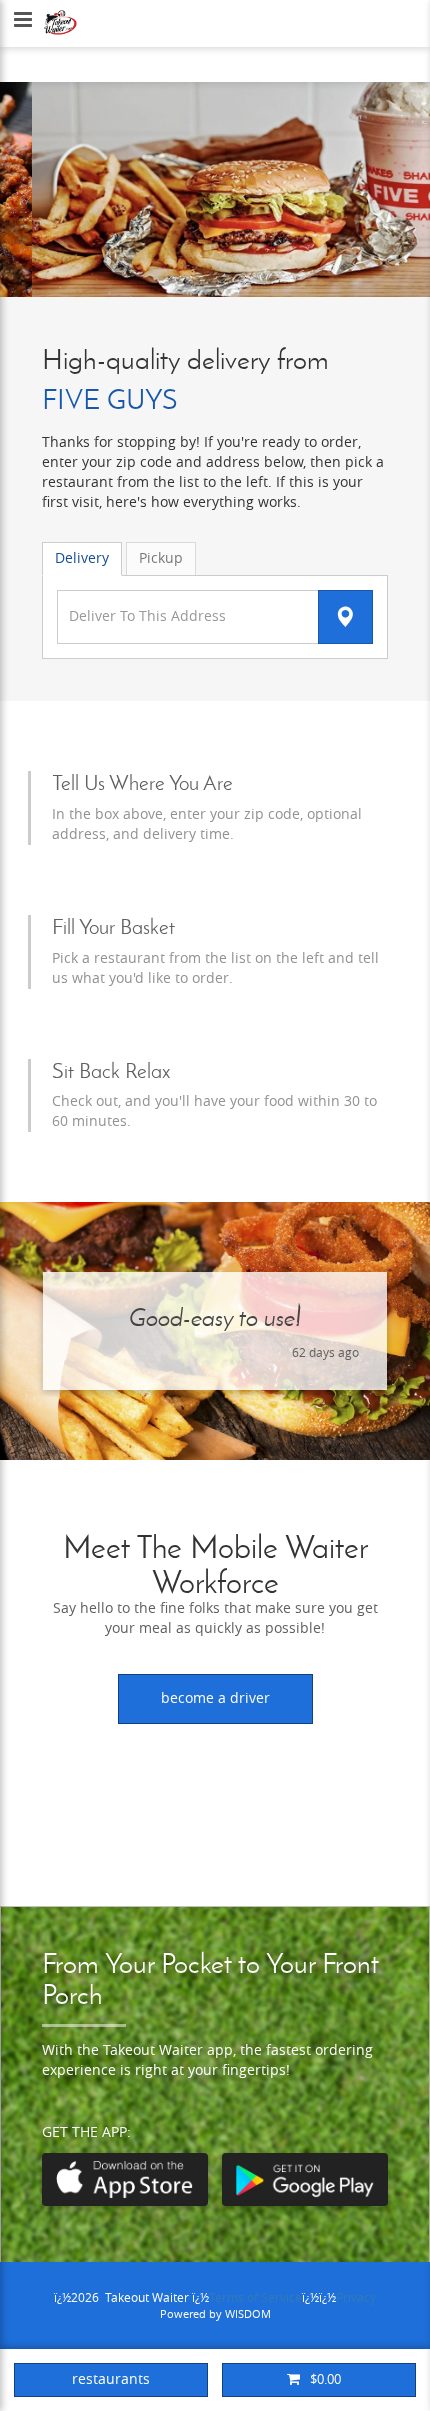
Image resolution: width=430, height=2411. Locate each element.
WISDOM (248, 2314)
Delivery (82, 558)
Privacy (356, 2298)
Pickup (161, 558)
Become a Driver (215, 1698)
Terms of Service (255, 2298)
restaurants (111, 2379)
